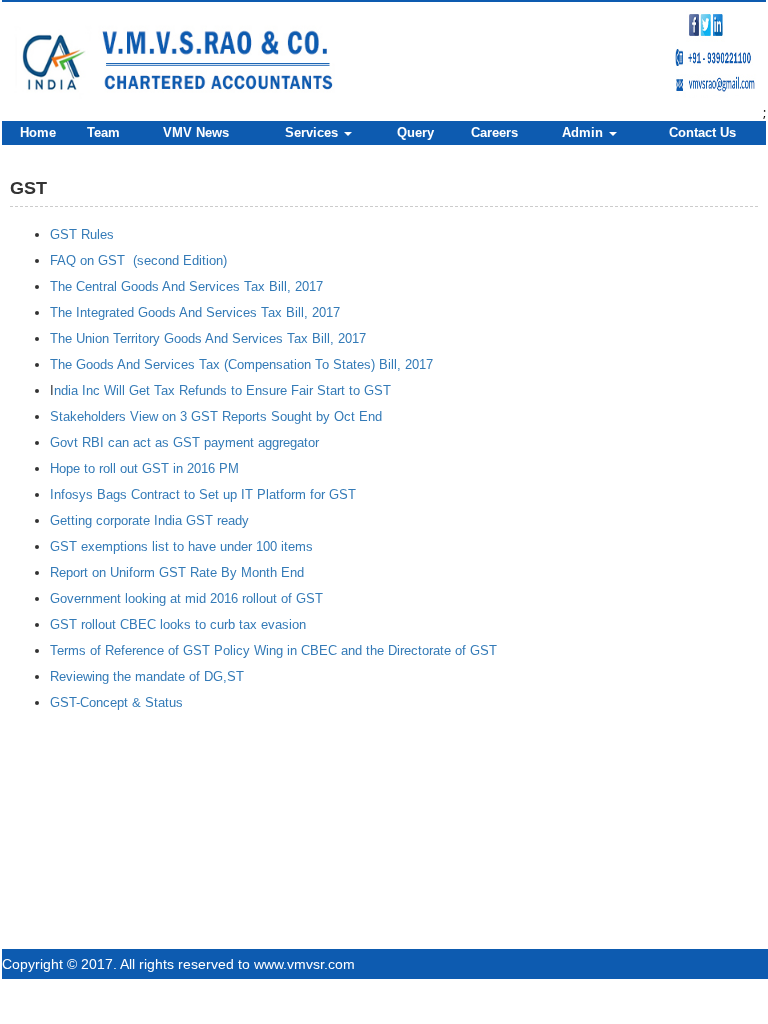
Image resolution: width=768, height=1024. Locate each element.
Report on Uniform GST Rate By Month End (177, 572)
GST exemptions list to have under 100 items (181, 546)
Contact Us (702, 132)
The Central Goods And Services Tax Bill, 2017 (186, 286)
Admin (584, 132)
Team (103, 132)
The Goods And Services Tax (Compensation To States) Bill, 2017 (241, 364)
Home (38, 132)
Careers (494, 132)
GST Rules (82, 234)
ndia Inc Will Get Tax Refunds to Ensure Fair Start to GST (222, 390)
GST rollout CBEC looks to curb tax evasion (178, 624)
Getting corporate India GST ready (149, 520)
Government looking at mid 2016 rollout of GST (186, 598)
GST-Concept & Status (116, 702)
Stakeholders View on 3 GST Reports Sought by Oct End (216, 416)
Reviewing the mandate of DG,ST (147, 676)
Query (415, 132)
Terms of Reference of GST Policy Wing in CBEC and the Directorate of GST (273, 650)
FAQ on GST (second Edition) (138, 260)
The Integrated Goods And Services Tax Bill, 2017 (195, 312)
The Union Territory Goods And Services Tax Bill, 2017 (208, 338)
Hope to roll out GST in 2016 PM (144, 468)
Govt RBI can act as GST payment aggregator (184, 442)
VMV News (196, 132)
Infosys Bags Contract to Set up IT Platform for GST (203, 494)
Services (313, 132)
